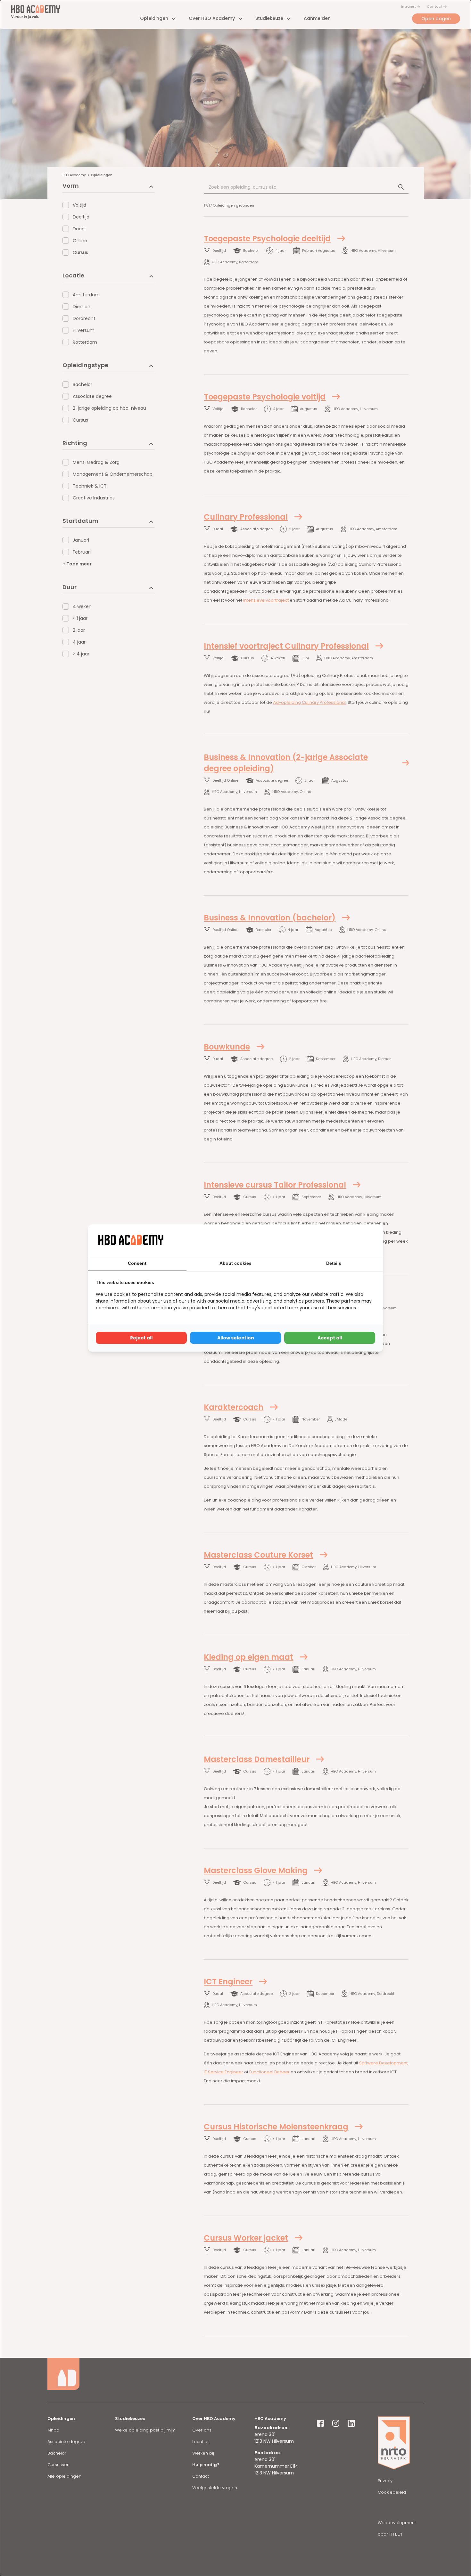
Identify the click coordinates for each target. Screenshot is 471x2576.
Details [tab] (334, 1263)
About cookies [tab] (235, 1263)
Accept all (330, 1338)
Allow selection (236, 1338)
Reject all (141, 1338)
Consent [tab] (137, 1263)
